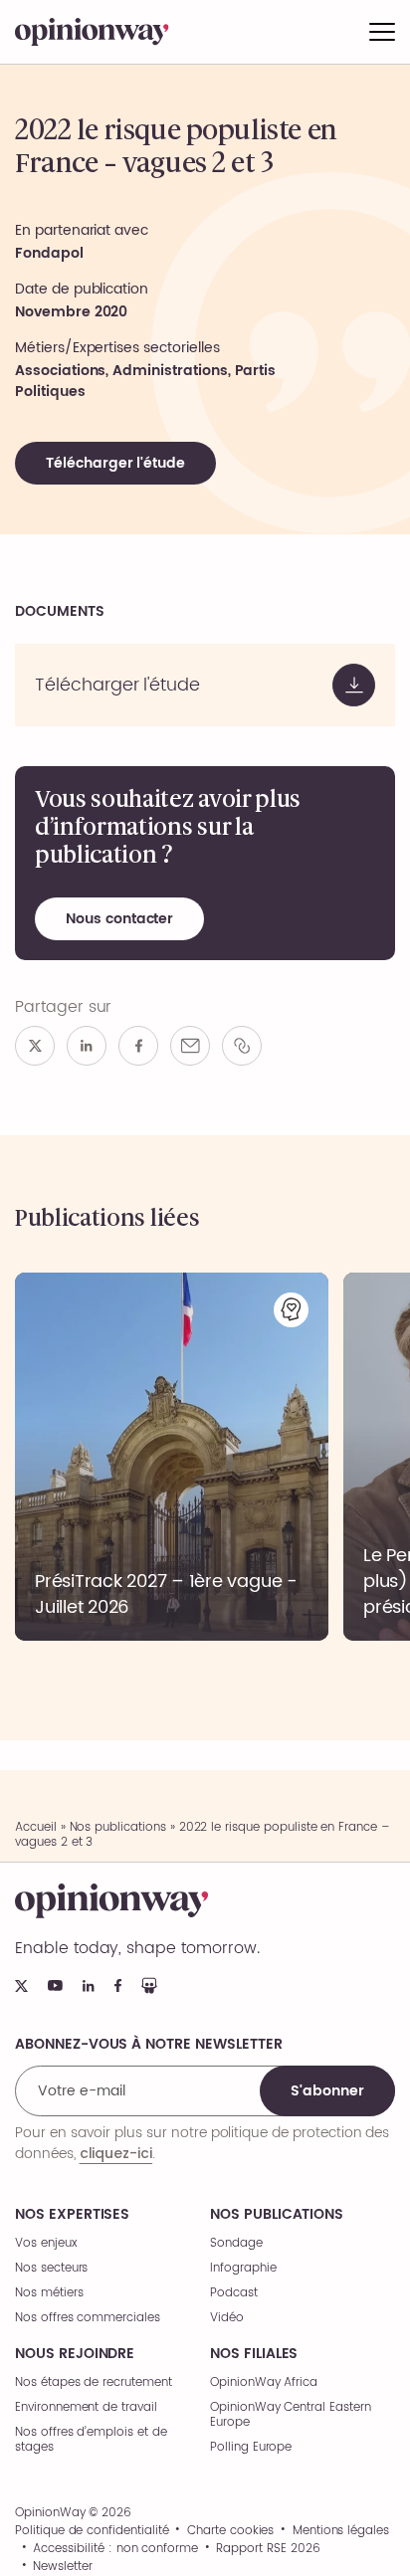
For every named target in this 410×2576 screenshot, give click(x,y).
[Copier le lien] (242, 1046)
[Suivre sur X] (21, 1986)
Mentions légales (341, 2531)
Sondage (236, 2243)
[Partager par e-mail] (190, 1046)
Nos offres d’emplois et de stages (91, 2440)
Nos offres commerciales (88, 2318)
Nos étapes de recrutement (94, 2382)
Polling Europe (251, 2447)
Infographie (243, 2268)
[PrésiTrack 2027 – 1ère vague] (172, 1457)
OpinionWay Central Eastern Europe (291, 2415)
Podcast (234, 2293)
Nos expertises (72, 2215)
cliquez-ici (116, 2153)
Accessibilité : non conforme (115, 2549)
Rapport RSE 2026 (268, 2549)
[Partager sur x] (35, 1046)
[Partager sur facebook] (138, 1046)
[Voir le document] (205, 685)
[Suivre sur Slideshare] (149, 1985)
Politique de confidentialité (92, 2531)
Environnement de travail (86, 2407)
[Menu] (382, 32)
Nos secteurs (51, 2268)
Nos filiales (254, 2354)
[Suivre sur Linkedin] (89, 1986)
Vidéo (227, 2318)
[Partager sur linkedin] (87, 1046)
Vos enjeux (46, 2243)
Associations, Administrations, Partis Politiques (145, 381)
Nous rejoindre (75, 2354)
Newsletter (63, 2567)
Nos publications (118, 1827)
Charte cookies (230, 2531)
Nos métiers (49, 2293)
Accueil (36, 1827)
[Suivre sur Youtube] (55, 1985)
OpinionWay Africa (264, 2382)
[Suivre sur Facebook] (118, 1985)
